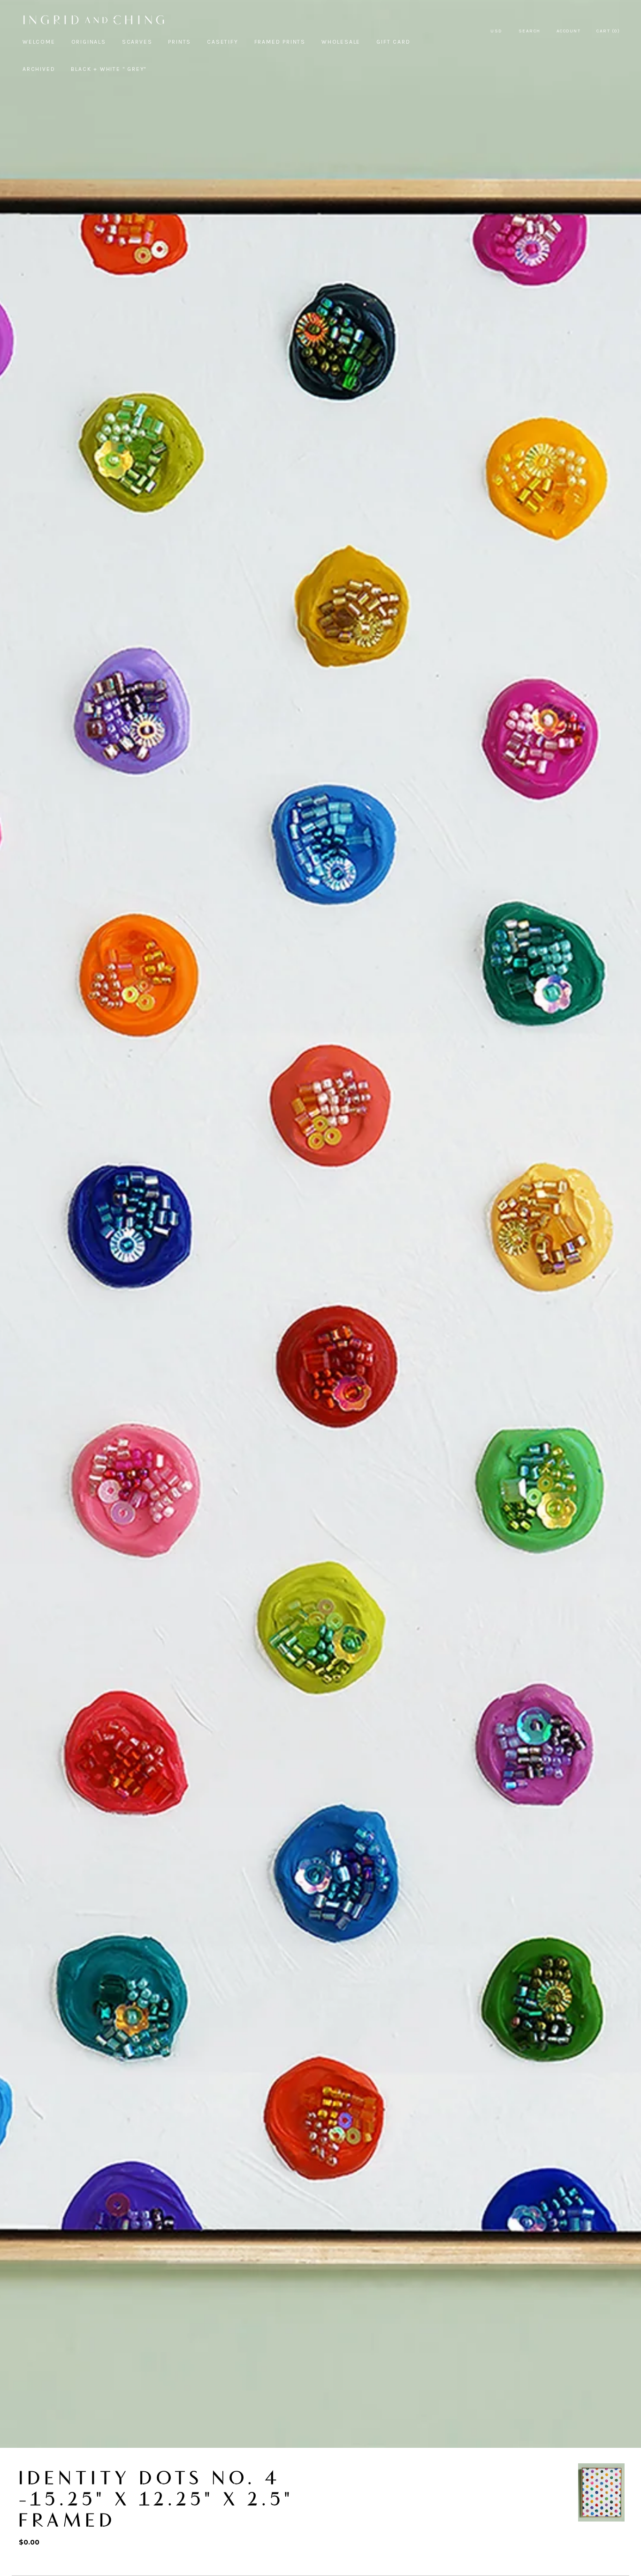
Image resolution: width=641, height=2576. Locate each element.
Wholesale (341, 42)
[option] (601, 2492)
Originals (89, 42)
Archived (39, 69)
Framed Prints (280, 42)
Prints (179, 42)
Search (530, 31)
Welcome (39, 42)
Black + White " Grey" (109, 69)
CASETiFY (222, 42)
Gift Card (393, 42)
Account (569, 31)
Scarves (137, 42)
